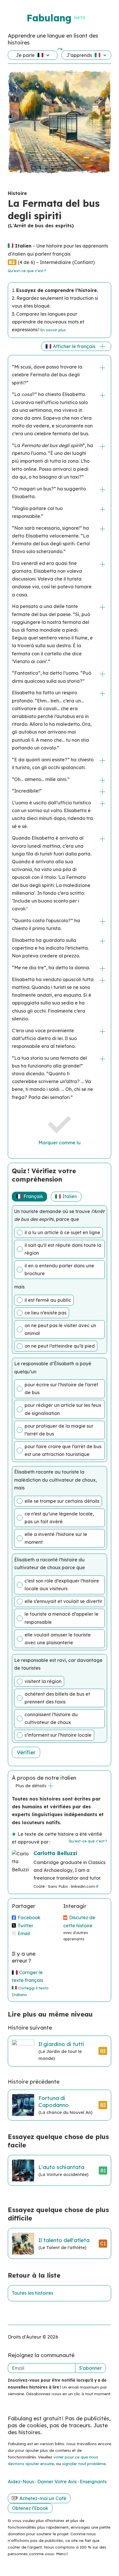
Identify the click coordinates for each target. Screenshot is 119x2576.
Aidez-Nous (22, 2482)
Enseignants (93, 2482)
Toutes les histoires (32, 2293)
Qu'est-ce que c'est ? (27, 271)
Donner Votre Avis (57, 2482)
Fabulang (49, 18)
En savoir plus (53, 330)
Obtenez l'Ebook (30, 2508)
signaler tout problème (84, 2464)
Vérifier (26, 1752)
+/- (103, 368)
